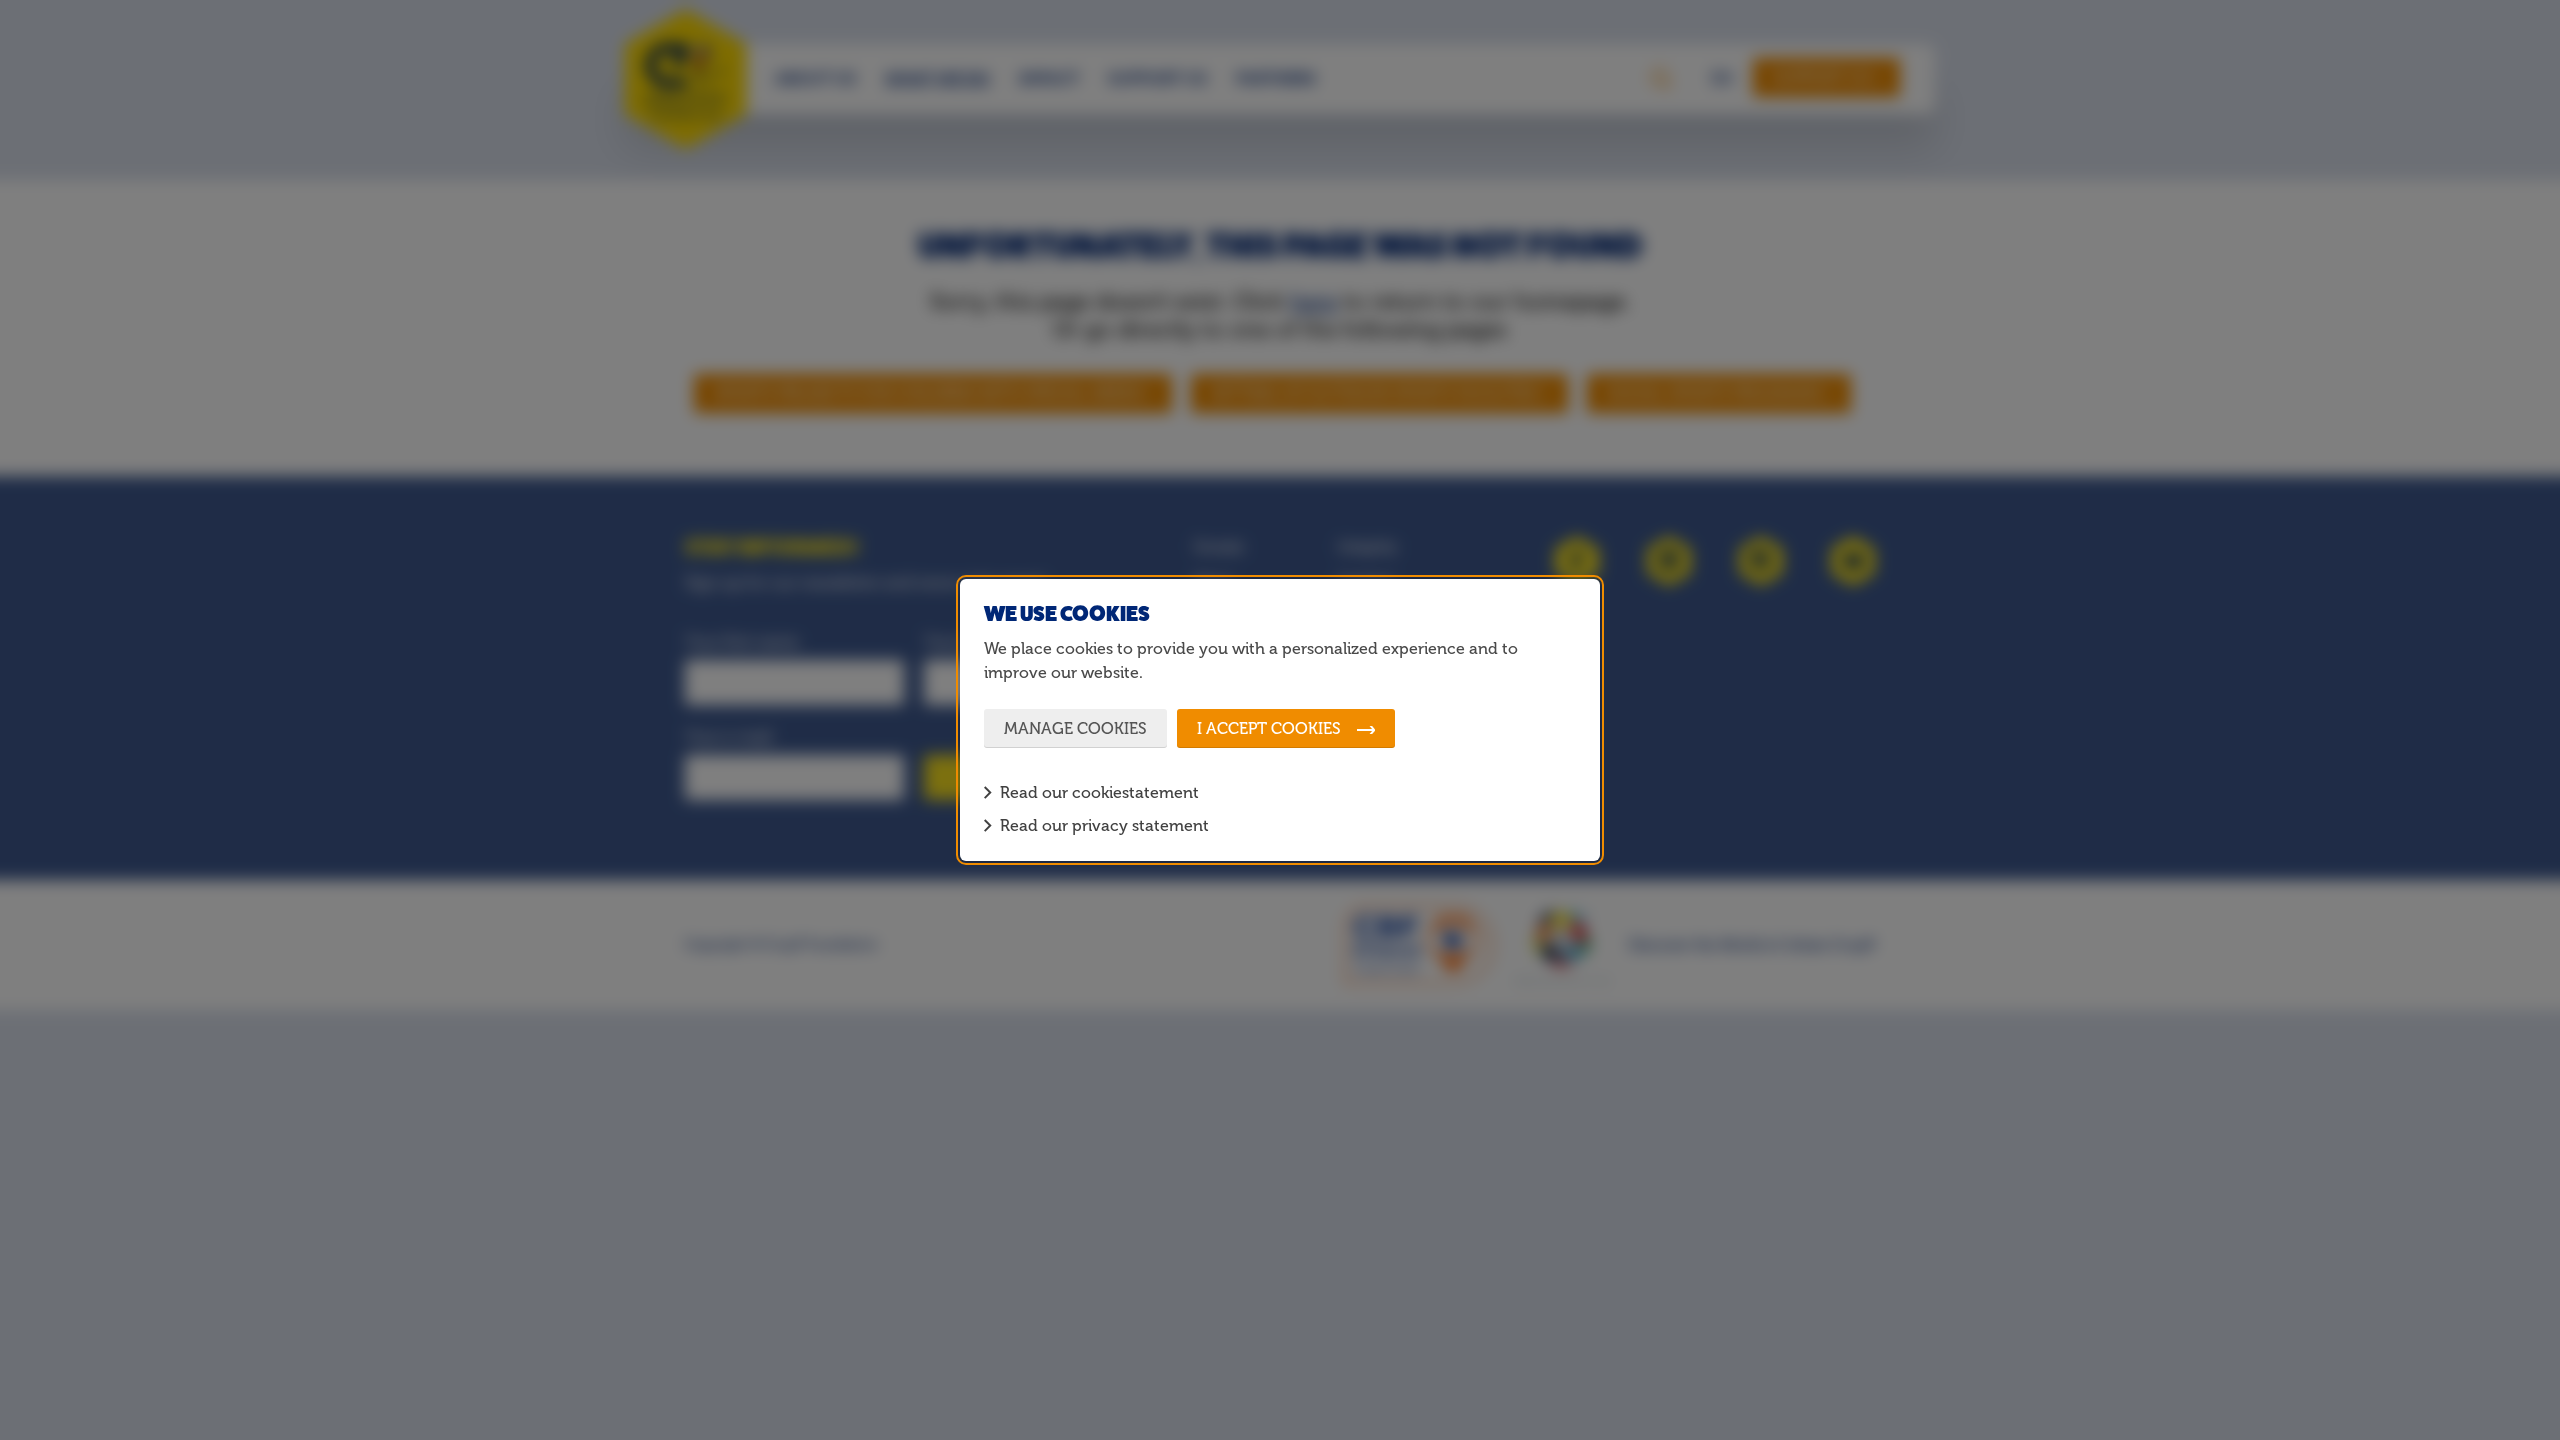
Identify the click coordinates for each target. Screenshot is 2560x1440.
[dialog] (1280, 720)
